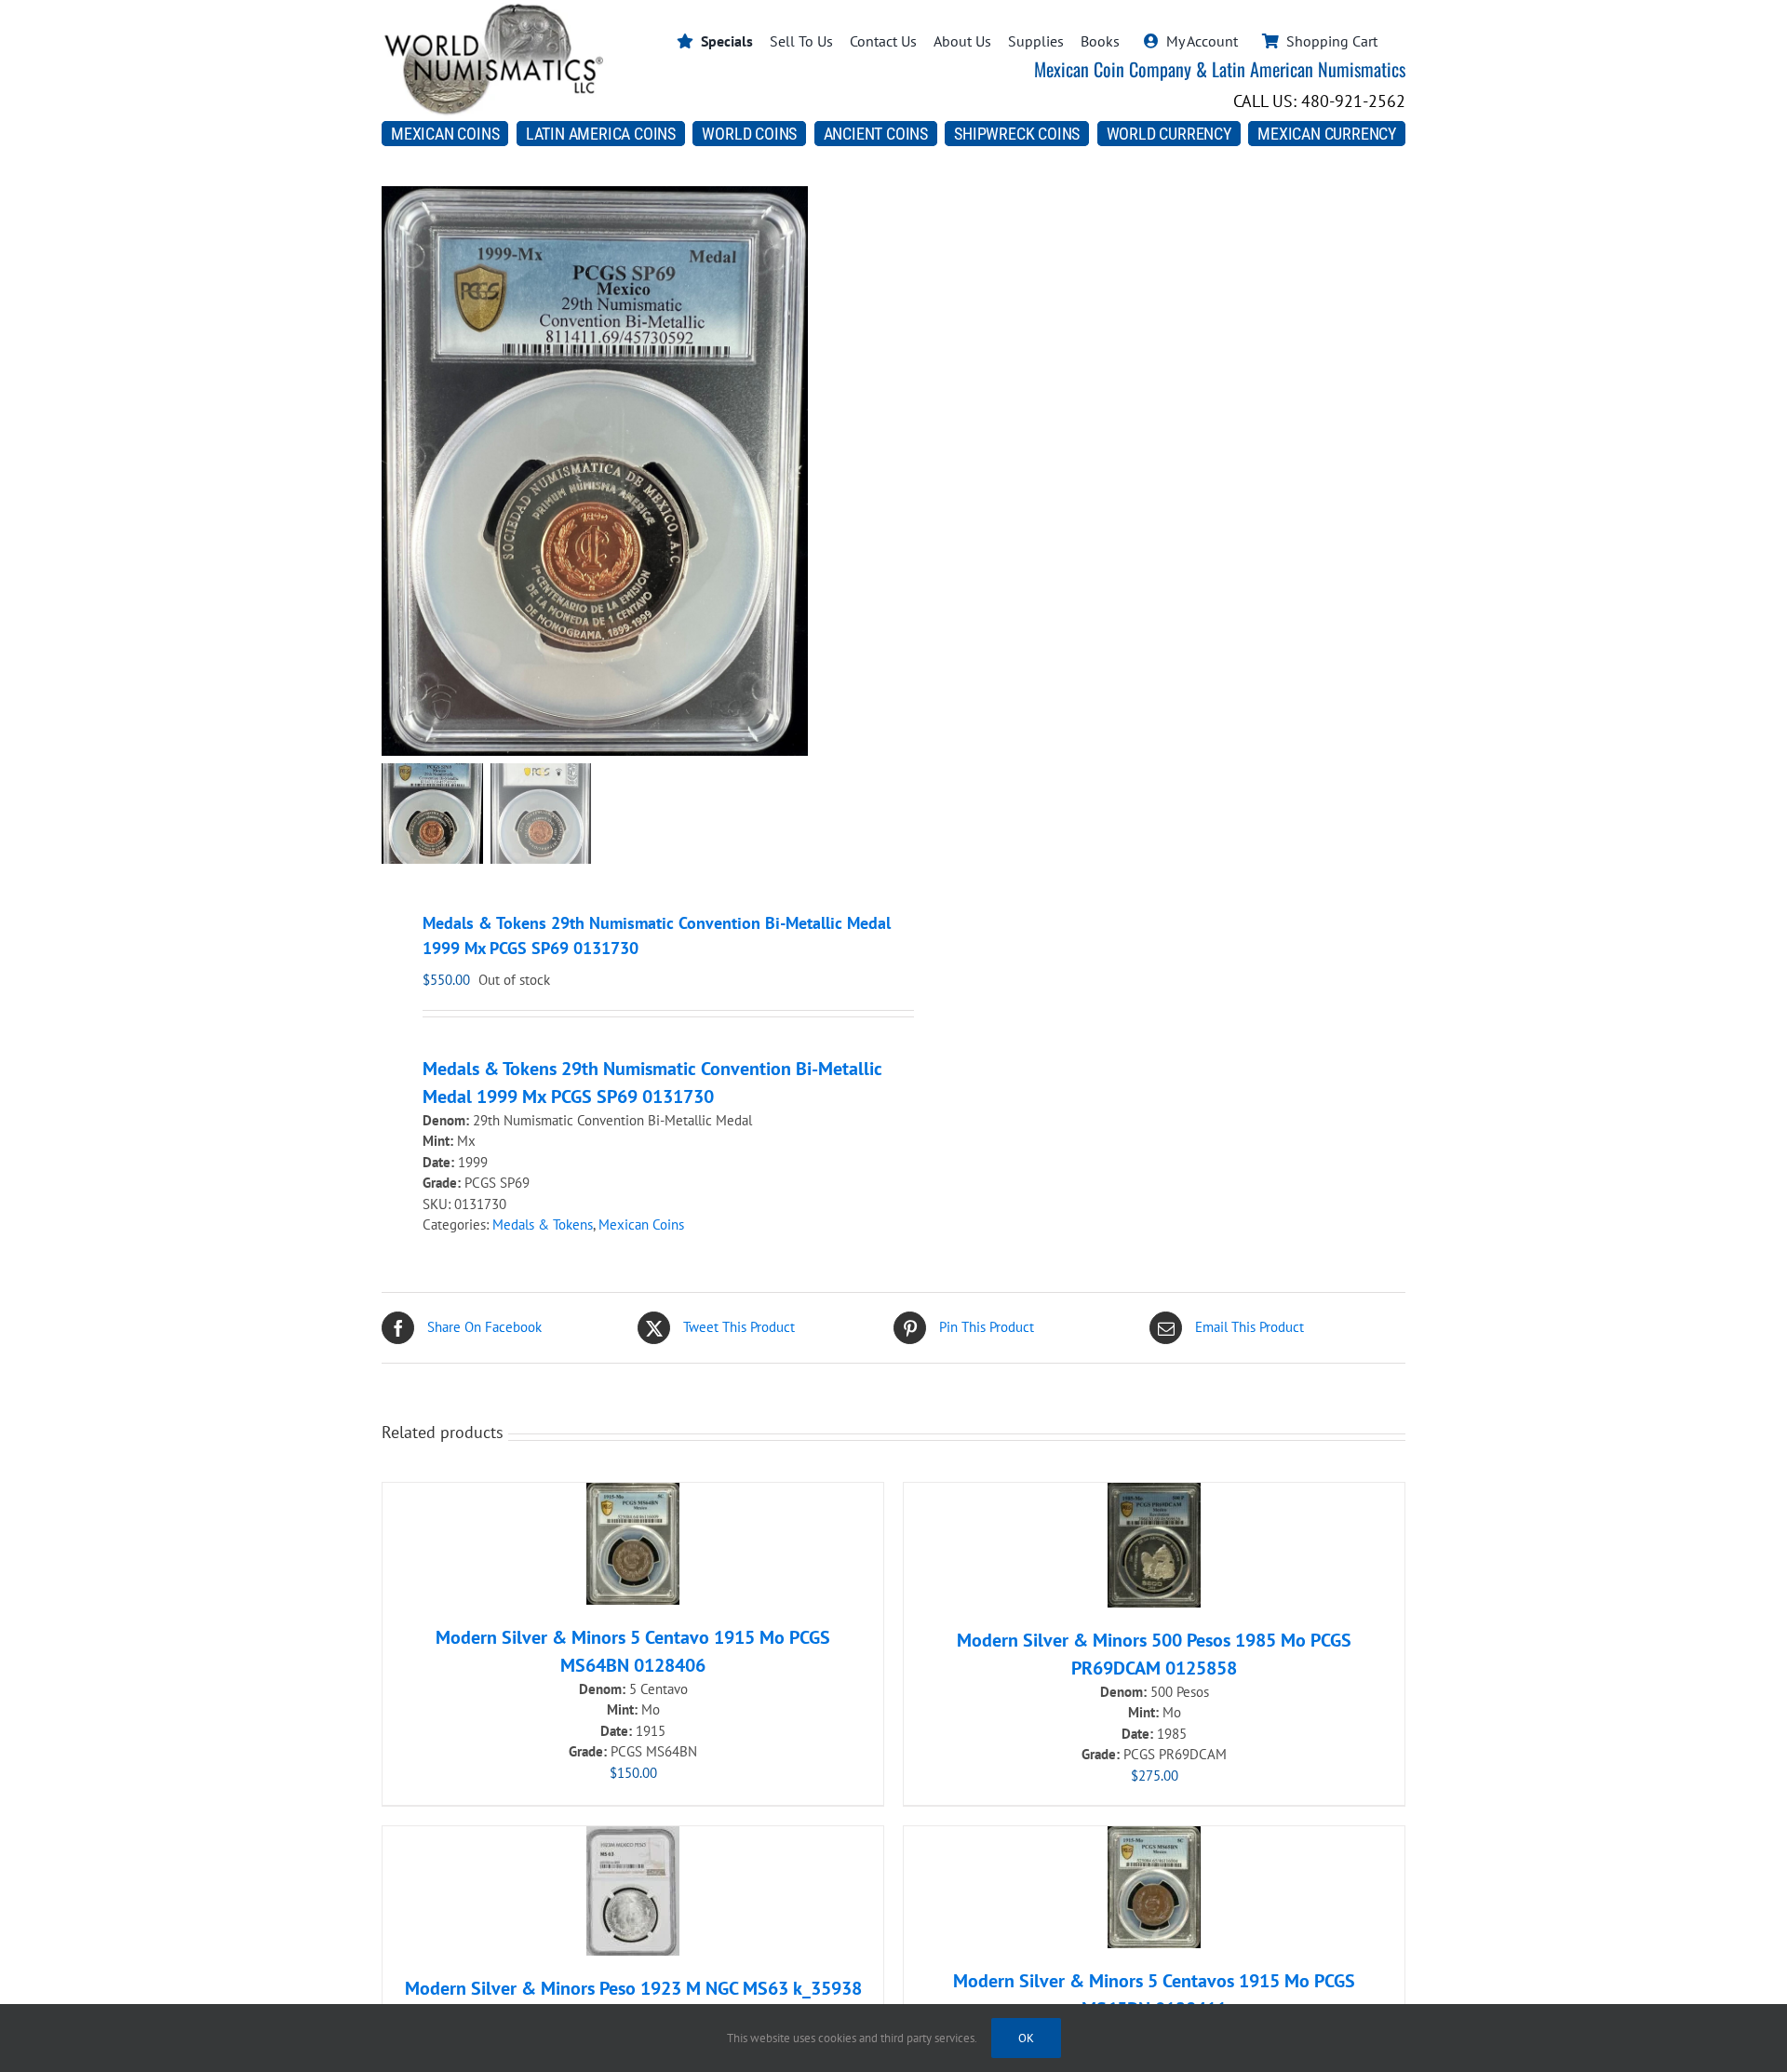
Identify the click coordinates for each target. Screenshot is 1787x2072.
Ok (1026, 2038)
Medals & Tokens (543, 1224)
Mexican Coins (641, 1224)
